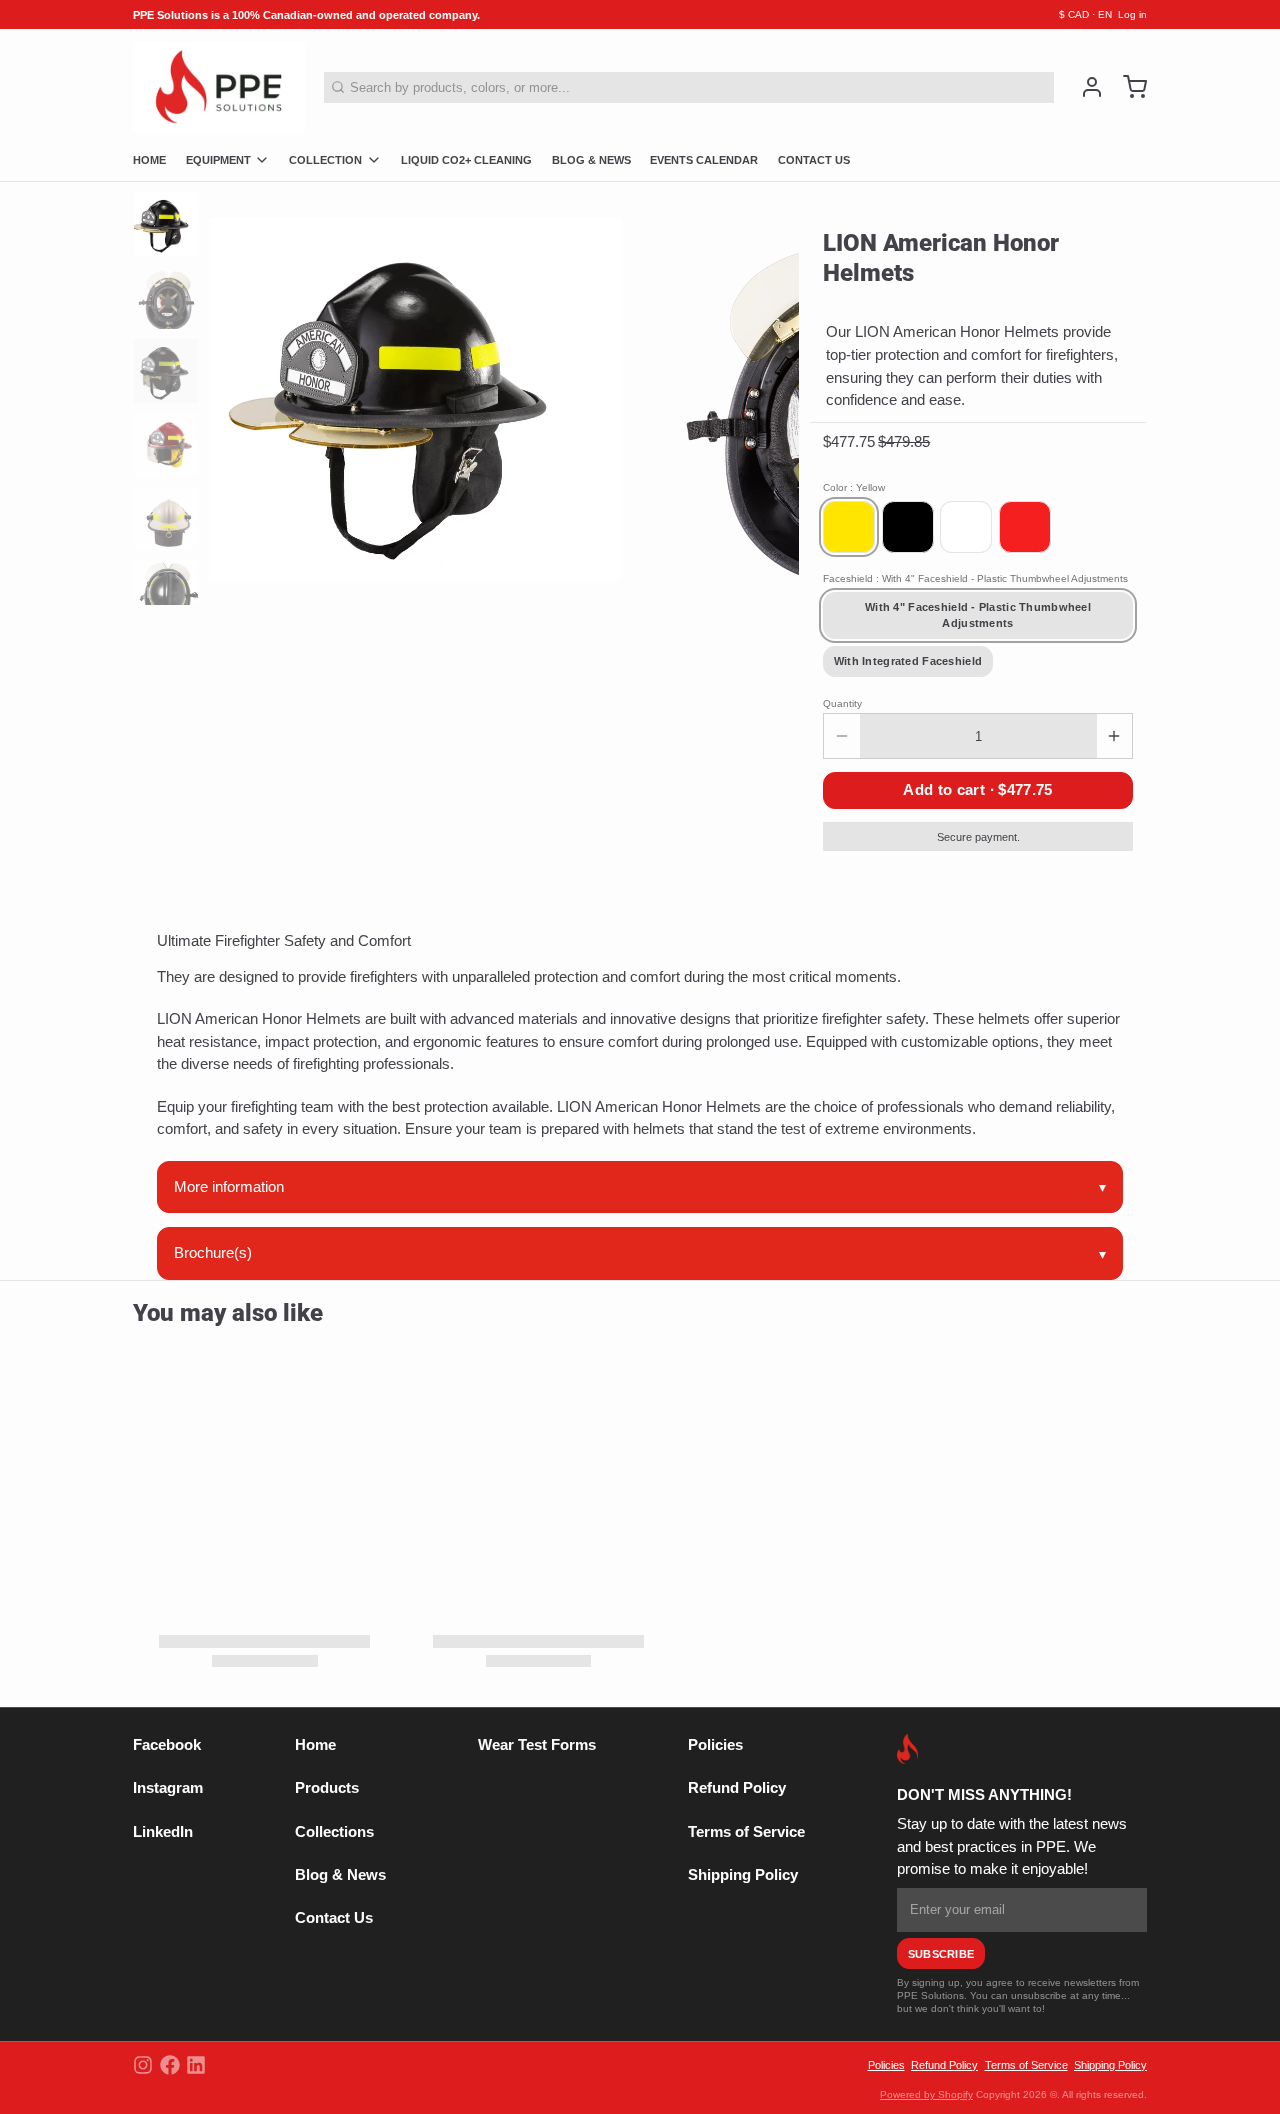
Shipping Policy (743, 1875)
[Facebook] (170, 2065)
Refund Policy (737, 1788)
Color (854, 487)
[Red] (1025, 527)
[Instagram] (143, 2065)
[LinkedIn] (196, 2065)
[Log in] (1085, 87)
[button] (978, 790)
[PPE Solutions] (219, 87)
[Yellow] (849, 527)
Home (315, 1745)
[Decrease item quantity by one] (842, 736)
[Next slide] (772, 393)
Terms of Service (746, 1832)
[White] (966, 527)
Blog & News (340, 1875)
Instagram (168, 1788)
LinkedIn (163, 1832)
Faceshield (975, 578)
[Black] (908, 527)
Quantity (842, 703)
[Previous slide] (236, 393)
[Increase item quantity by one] (1115, 736)
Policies (715, 1745)
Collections (334, 1832)
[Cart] (1128, 87)
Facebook (167, 1745)
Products (327, 1788)
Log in (1132, 14)
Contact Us (334, 1918)
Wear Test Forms (537, 1745)
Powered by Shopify (926, 2094)
